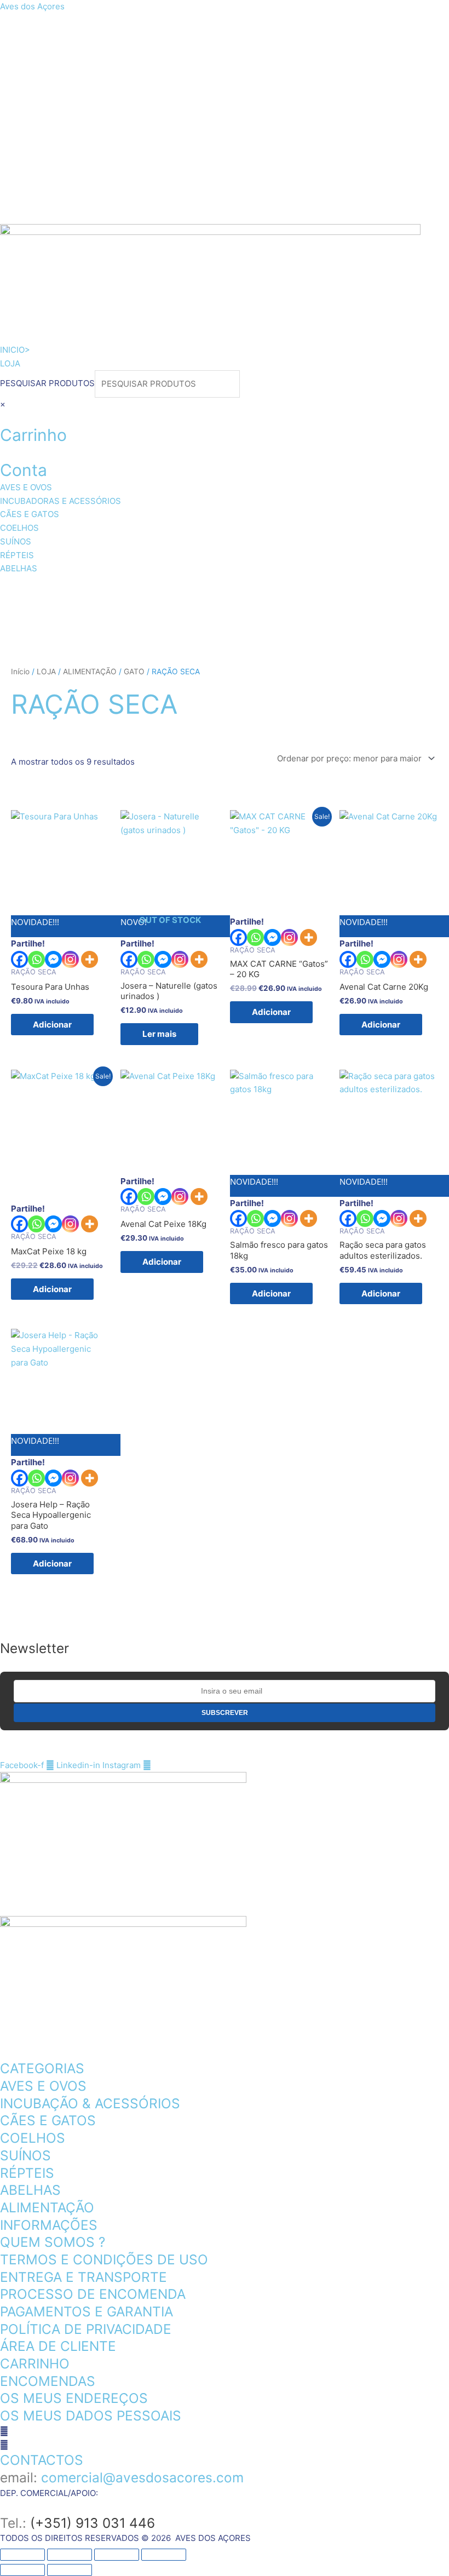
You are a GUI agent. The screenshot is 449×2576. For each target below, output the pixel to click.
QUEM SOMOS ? (53, 2242)
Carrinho (33, 435)
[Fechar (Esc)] (164, 2555)
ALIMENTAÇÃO (90, 672)
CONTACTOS (42, 2460)
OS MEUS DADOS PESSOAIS (91, 2416)
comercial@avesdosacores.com (142, 2477)
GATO (134, 672)
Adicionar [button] (52, 1025)
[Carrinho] (3, 417)
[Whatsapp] (36, 959)
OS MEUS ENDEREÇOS (74, 2398)
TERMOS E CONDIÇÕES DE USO (104, 2259)
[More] (90, 959)
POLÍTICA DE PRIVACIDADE (86, 2329)
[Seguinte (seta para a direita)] (70, 2570)
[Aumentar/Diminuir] (22, 2555)
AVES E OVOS (47, 589)
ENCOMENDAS (48, 2381)
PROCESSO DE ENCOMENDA (93, 2294)
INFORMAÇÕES (49, 2225)
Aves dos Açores (32, 6)
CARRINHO (35, 2363)
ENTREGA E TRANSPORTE (84, 2277)
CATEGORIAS (42, 2068)
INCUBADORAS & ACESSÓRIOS (182, 589)
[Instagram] (70, 959)
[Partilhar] (117, 2555)
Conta (24, 470)
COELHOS (409, 589)
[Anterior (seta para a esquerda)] (22, 2570)
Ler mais (159, 1034)
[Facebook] (19, 959)
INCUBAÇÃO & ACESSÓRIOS (90, 2103)
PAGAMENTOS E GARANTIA (87, 2311)
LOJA (46, 672)
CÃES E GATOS (321, 589)
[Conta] (3, 452)
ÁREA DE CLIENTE (58, 2346)
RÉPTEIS (100, 617)
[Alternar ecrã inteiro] (70, 2555)
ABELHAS (172, 617)
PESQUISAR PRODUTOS (47, 384)
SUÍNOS (33, 617)
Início (20, 672)
